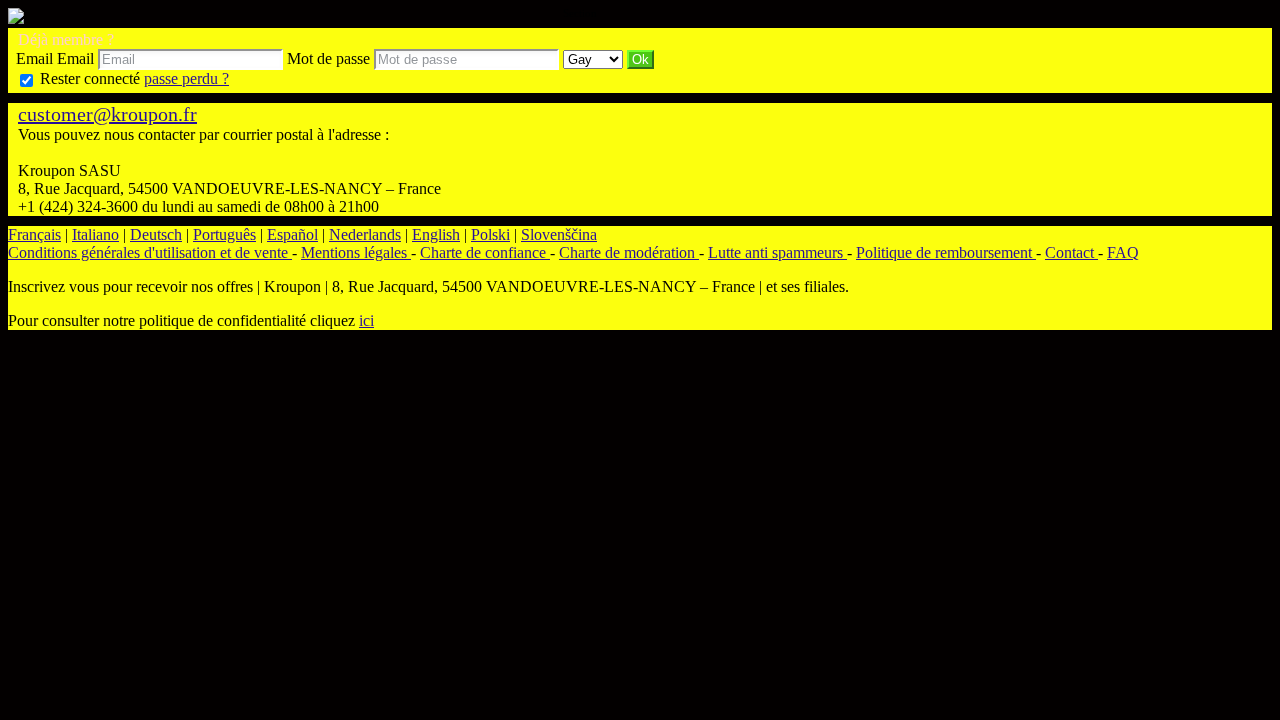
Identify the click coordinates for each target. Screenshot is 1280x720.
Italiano (95, 234)
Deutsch (156, 234)
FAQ (1123, 252)
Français (34, 234)
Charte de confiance (485, 252)
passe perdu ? (186, 78)
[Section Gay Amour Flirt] (595, 58)
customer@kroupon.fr (107, 114)
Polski (490, 234)
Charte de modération (629, 252)
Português (224, 234)
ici (366, 320)
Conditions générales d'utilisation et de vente (150, 252)
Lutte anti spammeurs (777, 252)
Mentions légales (356, 252)
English (436, 234)
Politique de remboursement (946, 252)
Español (292, 234)
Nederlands (365, 234)
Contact (1071, 252)
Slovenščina (559, 234)
